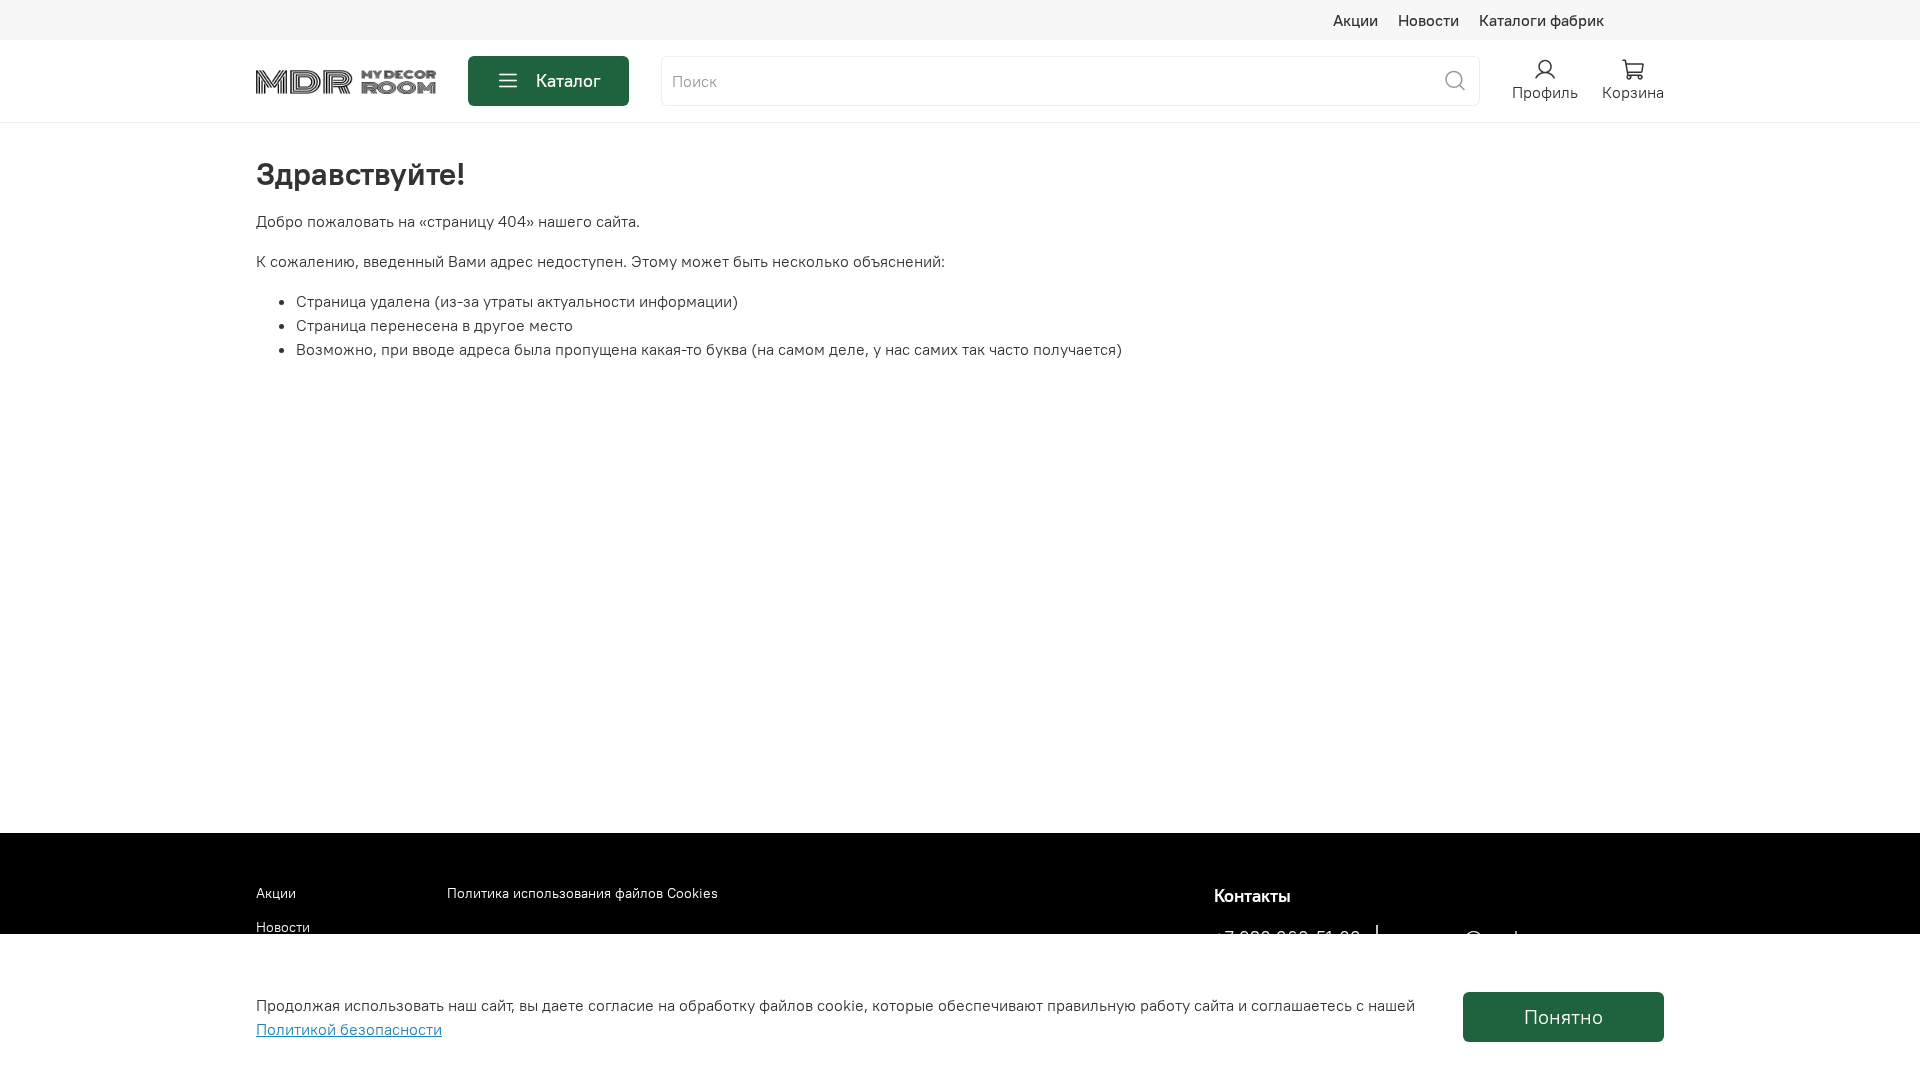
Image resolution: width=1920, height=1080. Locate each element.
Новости (1428, 20)
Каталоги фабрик (1541, 20)
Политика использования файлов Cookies (582, 893)
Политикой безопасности (349, 1029)
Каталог (568, 80)
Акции (1355, 20)
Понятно (1563, 1016)
